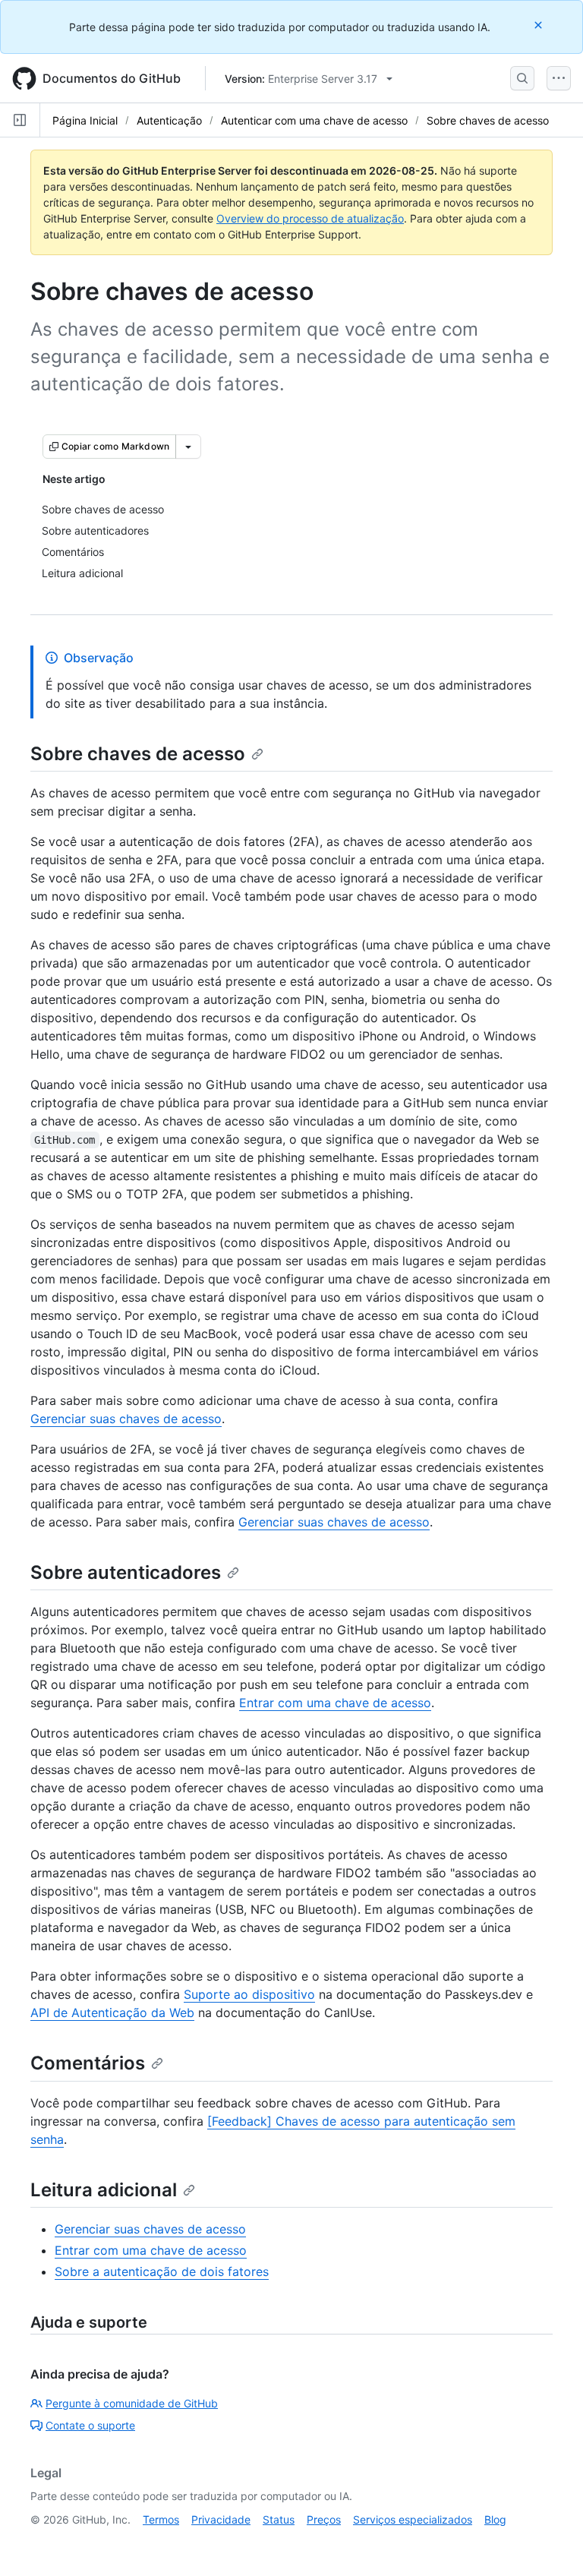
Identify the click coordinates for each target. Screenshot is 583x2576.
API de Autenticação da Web (112, 2012)
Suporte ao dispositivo (249, 1994)
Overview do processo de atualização (310, 218)
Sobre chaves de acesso (488, 120)
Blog (495, 2519)
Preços (324, 2519)
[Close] (540, 25)
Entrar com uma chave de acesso (335, 1703)
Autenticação (169, 120)
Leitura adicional (104, 2190)
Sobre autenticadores (126, 1572)
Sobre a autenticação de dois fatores (162, 2271)
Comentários (88, 2063)
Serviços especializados (413, 2519)
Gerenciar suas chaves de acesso (126, 1419)
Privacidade (221, 2519)
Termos (161, 2519)
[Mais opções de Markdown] (188, 447)
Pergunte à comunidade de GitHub (132, 2403)
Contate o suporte (90, 2425)
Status (279, 2519)
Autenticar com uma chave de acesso (314, 120)
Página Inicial (85, 120)
